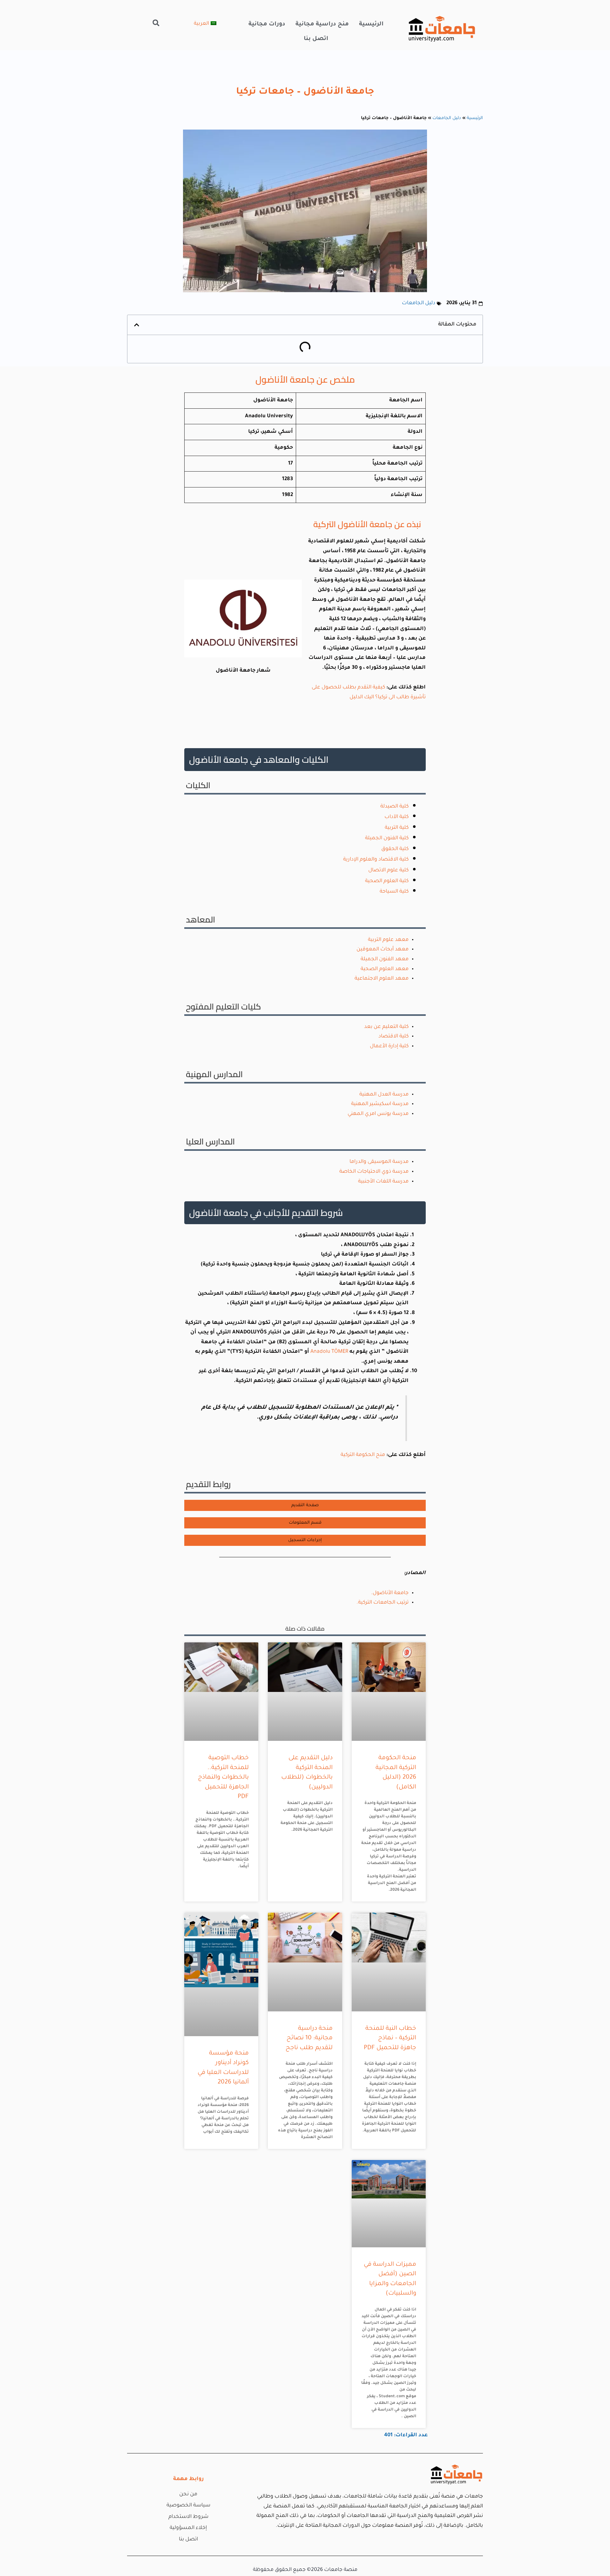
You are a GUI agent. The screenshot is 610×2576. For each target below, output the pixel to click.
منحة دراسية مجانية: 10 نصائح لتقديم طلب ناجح (309, 2038)
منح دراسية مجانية (322, 24)
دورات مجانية (267, 24)
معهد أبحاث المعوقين (383, 949)
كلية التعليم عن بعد (386, 1027)
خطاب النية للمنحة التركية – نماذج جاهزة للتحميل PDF (390, 2038)
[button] (156, 23)
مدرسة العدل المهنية (384, 1095)
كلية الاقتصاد (393, 1036)
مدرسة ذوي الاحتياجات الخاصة (374, 1172)
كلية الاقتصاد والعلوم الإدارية (376, 860)
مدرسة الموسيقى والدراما (379, 1162)
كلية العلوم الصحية (387, 881)
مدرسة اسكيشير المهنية (380, 1104)
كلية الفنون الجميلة (387, 838)
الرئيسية (371, 24)
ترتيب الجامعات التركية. (383, 1603)
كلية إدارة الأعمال (389, 1046)
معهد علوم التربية (388, 940)
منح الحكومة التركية (362, 1455)
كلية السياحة (394, 892)
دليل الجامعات (447, 118)
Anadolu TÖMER (329, 1352)
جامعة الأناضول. (390, 1593)
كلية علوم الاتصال (388, 870)
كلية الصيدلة (394, 807)
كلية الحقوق (395, 849)
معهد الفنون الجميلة (385, 959)
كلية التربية (397, 828)
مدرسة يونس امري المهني (378, 1114)
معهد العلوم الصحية (385, 969)
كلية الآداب (396, 817)
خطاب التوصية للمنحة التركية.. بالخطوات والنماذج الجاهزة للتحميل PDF (223, 1778)
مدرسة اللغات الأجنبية (383, 1182)
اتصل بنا (316, 39)
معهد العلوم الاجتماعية (382, 979)
